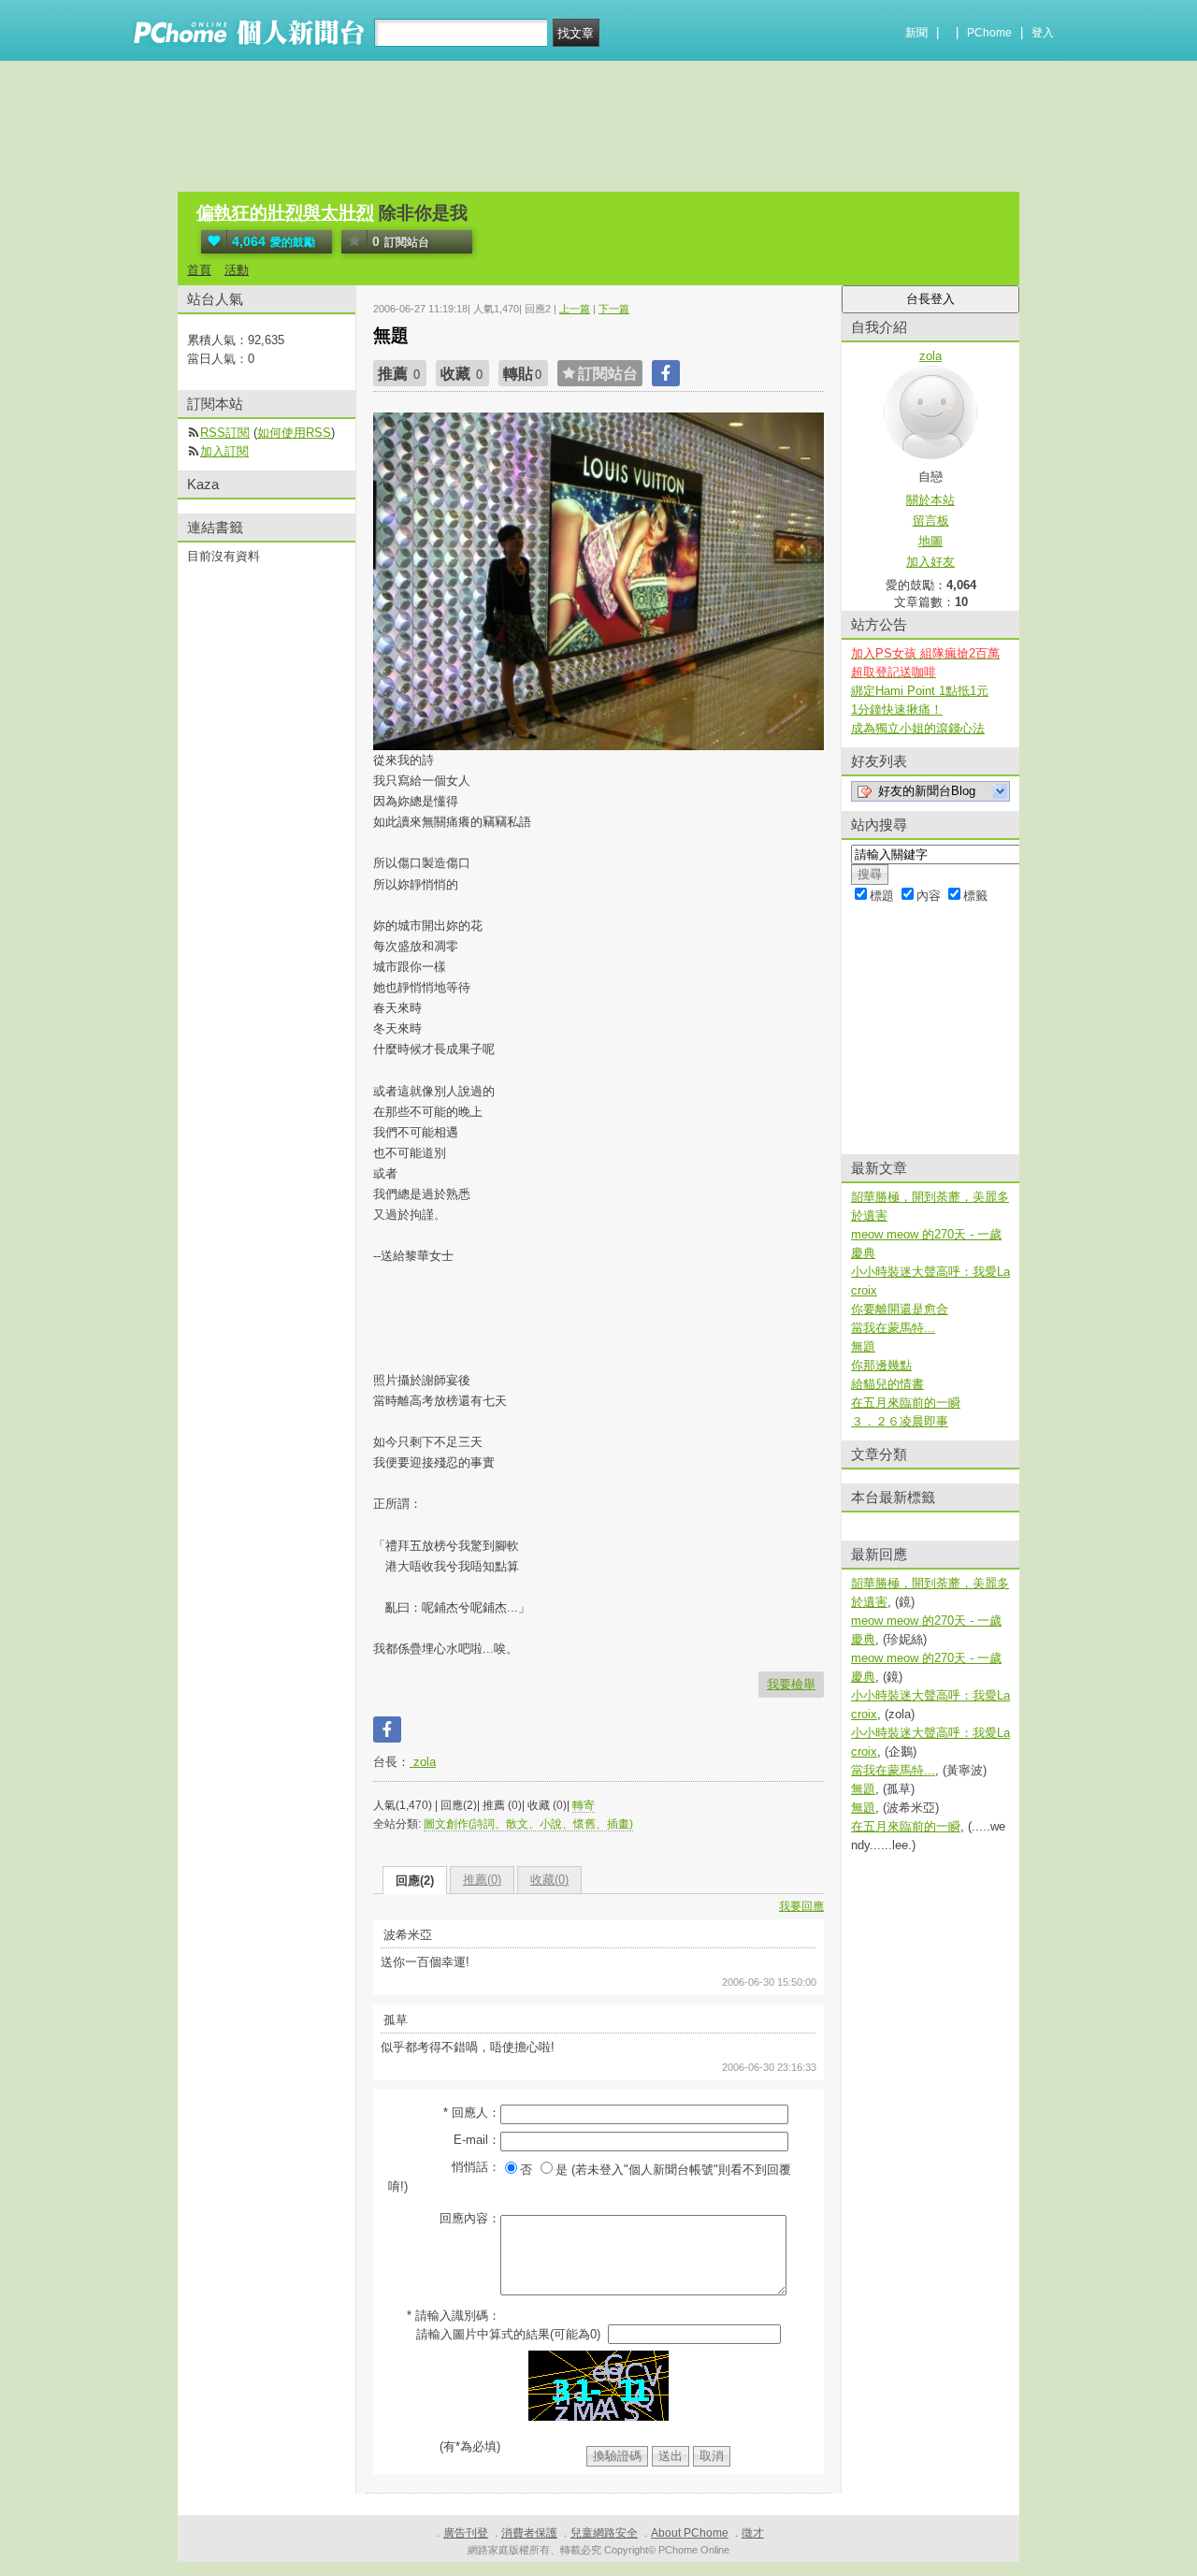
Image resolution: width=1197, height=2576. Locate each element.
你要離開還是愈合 (900, 1309)
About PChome (690, 2533)
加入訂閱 (224, 451)
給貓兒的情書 (887, 1384)
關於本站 (930, 500)
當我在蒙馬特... (893, 1328)
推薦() (482, 1880)
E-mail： (477, 2140)
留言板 (931, 521)
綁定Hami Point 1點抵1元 (920, 691)
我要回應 (801, 1906)
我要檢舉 (791, 1684)
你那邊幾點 (881, 1365)
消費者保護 (529, 2533)
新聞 (916, 33)
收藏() (549, 1880)
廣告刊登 (466, 2533)
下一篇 (614, 309)
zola (423, 1762)
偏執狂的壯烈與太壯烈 (285, 213)
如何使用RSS (294, 433)
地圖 (930, 541)
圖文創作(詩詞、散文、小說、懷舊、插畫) (528, 1824)
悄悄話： (476, 2167)
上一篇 (575, 309)
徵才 (753, 2533)
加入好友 (930, 562)
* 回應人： (472, 2113)
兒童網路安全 (604, 2533)
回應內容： (470, 2218)
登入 (1043, 33)
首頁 (199, 270)
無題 (863, 1346)
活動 (237, 270)
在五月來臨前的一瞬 (906, 1403)
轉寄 (584, 1805)
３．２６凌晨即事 (900, 1421)
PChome (989, 33)
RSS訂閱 (225, 433)
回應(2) (415, 1881)
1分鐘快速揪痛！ (897, 709)
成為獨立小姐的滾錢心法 (918, 728)
